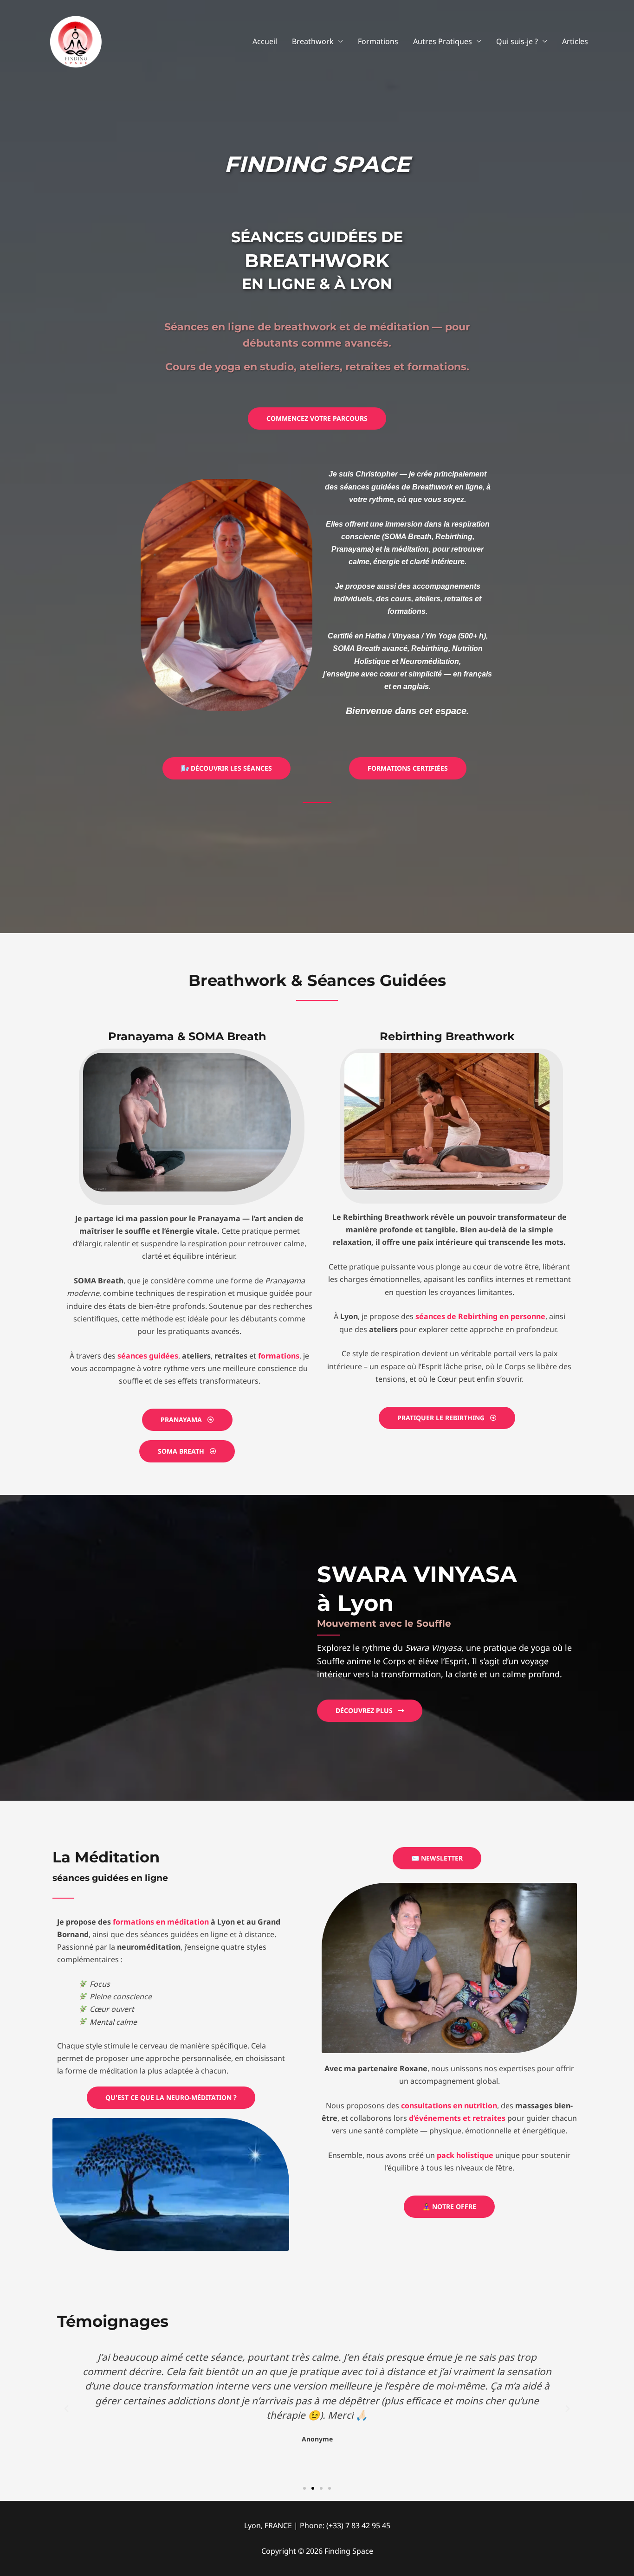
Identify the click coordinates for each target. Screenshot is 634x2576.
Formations (378, 41)
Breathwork (313, 41)
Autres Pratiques (443, 41)
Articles (575, 41)
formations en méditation (161, 1922)
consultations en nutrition (449, 2106)
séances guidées (148, 1356)
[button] (66, 2409)
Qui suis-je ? (517, 41)
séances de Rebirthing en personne (480, 1316)
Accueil (265, 41)
